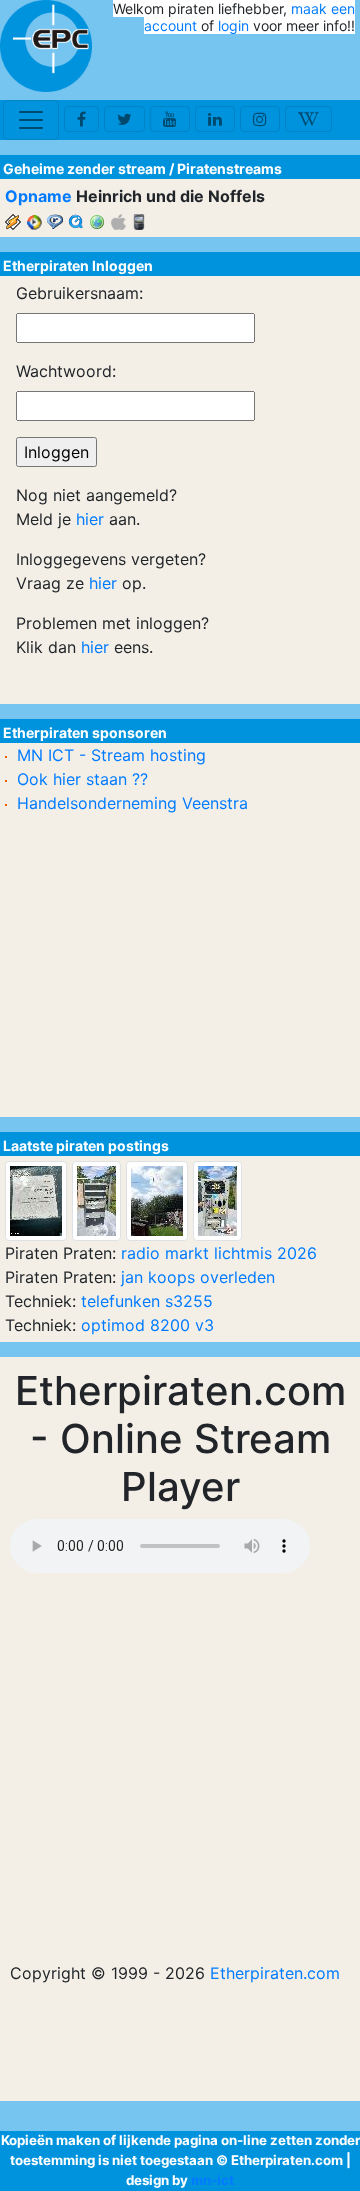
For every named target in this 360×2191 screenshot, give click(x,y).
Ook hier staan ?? (82, 779)
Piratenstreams (229, 168)
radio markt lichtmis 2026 (219, 1253)
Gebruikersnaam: (79, 293)
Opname (38, 196)
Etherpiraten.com (275, 1973)
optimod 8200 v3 (147, 1325)
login (233, 25)
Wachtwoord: (66, 371)
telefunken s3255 (147, 1301)
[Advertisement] (238, 68)
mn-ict (212, 2180)
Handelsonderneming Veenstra (132, 803)
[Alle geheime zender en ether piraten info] (46, 46)
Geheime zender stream (84, 168)
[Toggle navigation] (31, 120)
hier (90, 519)
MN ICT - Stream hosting (111, 755)
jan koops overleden (198, 1277)
